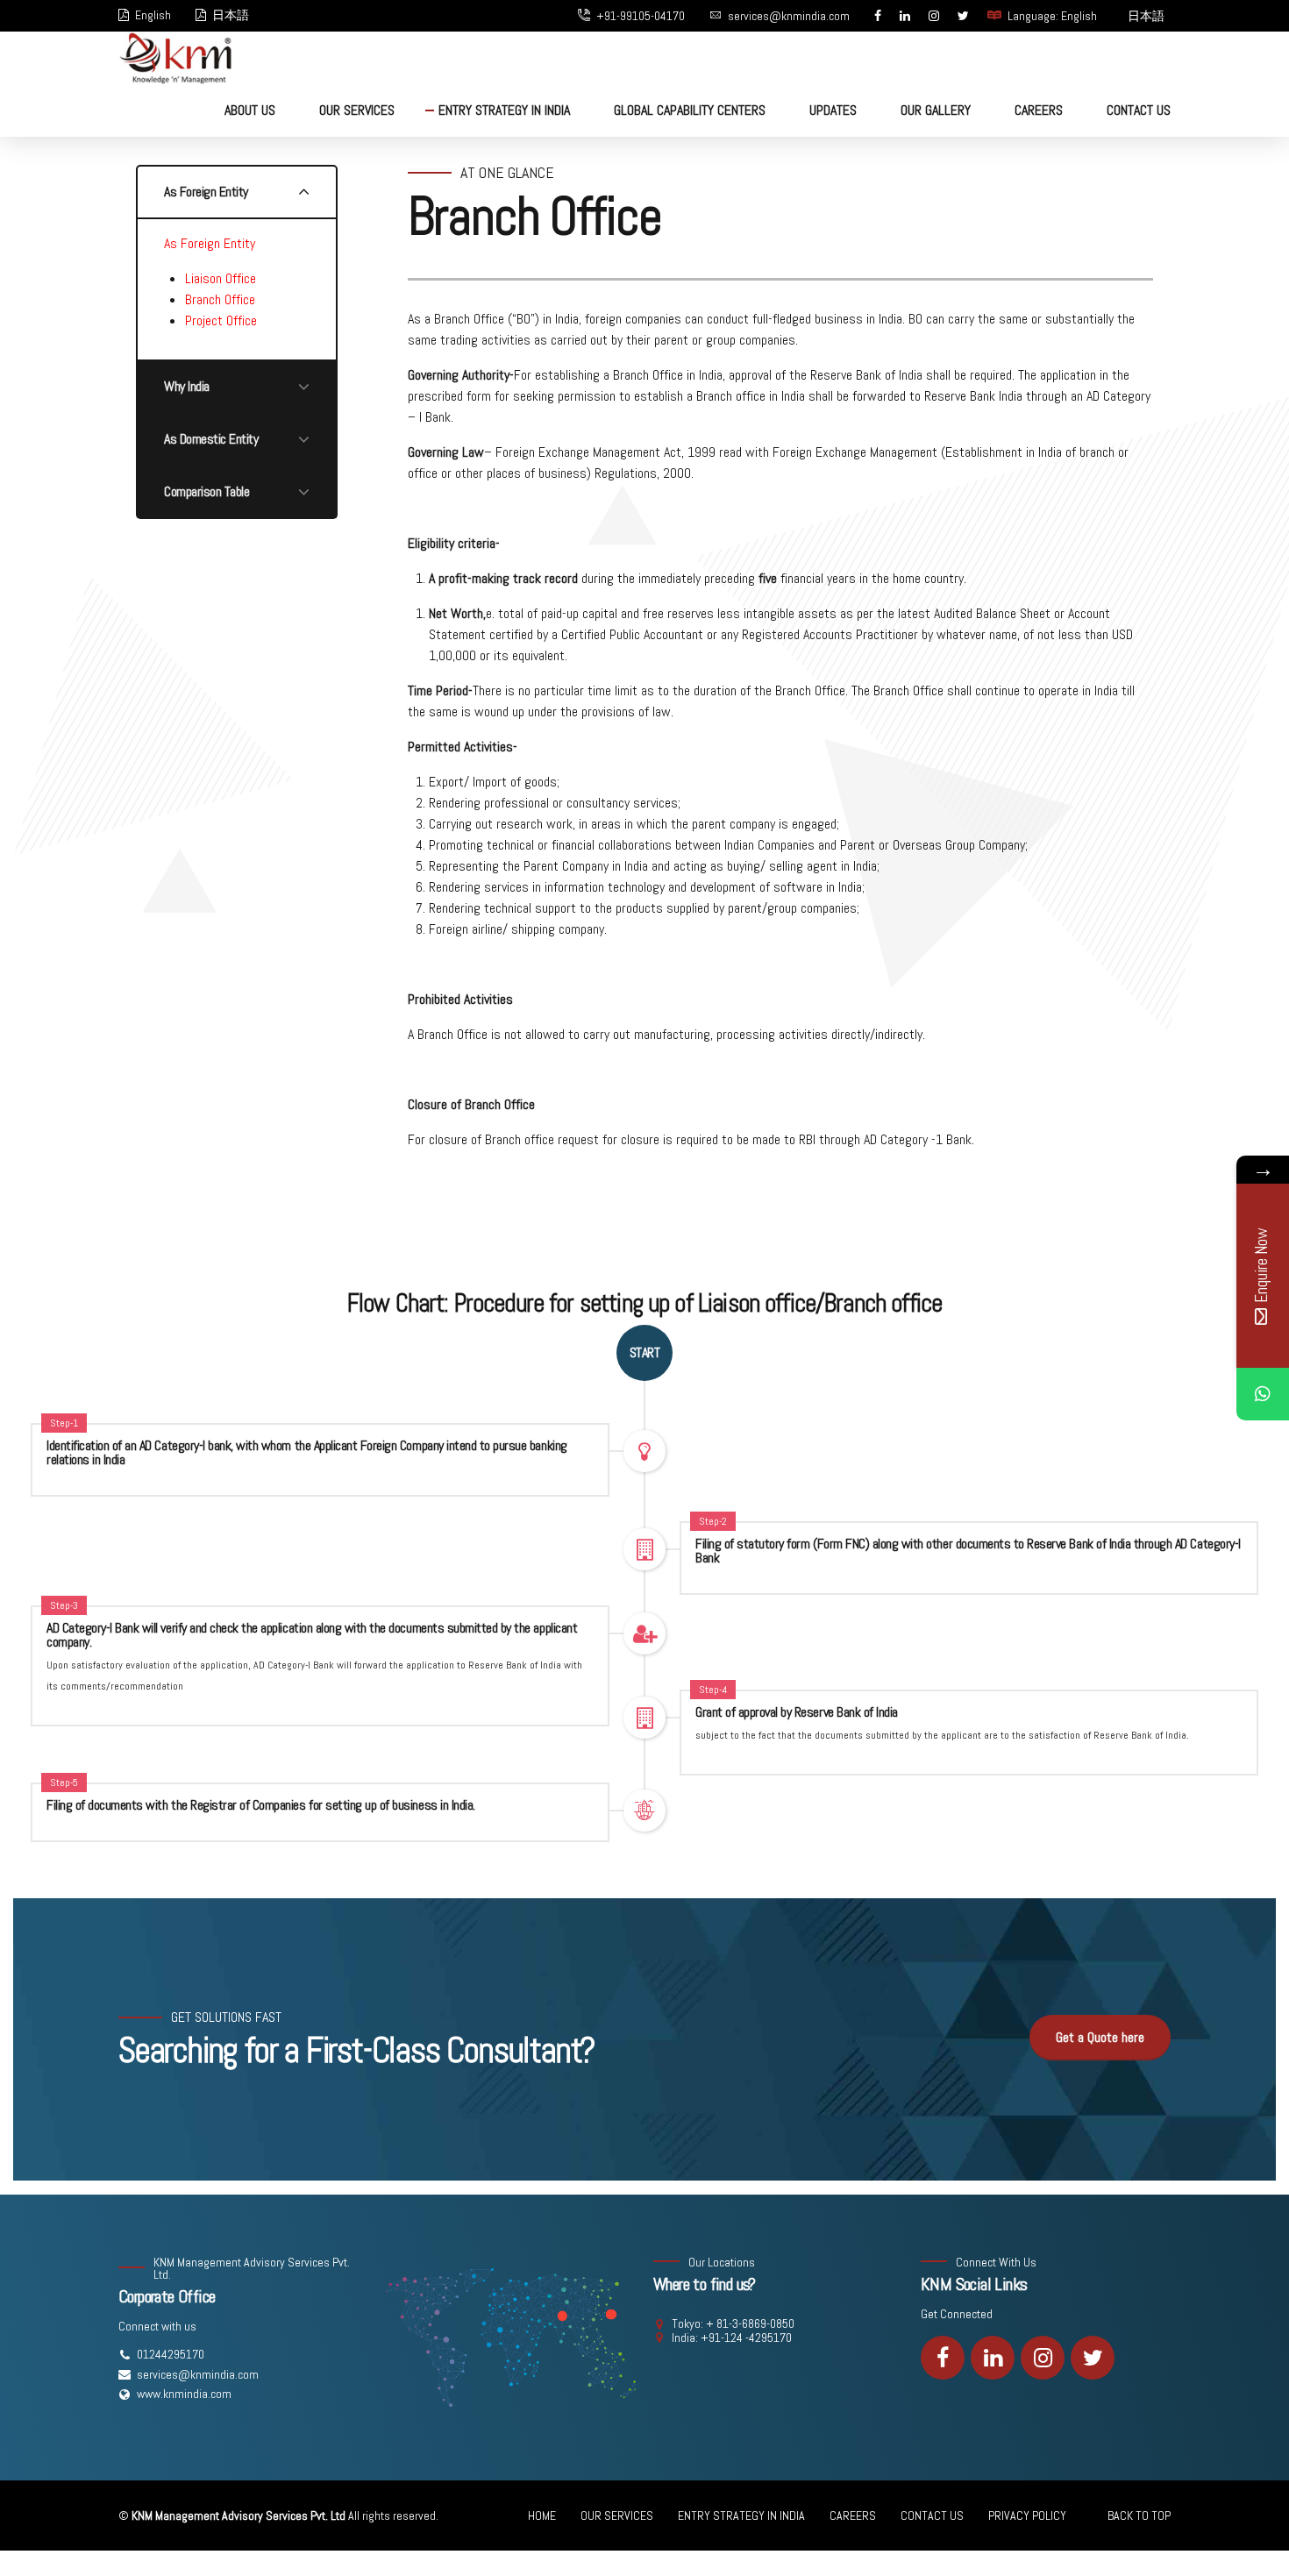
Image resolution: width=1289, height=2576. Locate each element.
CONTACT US (1139, 110)
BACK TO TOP (1139, 2516)
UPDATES (833, 110)
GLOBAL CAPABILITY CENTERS (690, 110)
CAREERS (1039, 110)
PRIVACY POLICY (1027, 2516)
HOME (542, 2516)
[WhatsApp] (1263, 1394)
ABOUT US (250, 110)
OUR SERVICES (357, 110)
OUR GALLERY (936, 110)
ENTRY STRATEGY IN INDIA (504, 110)
